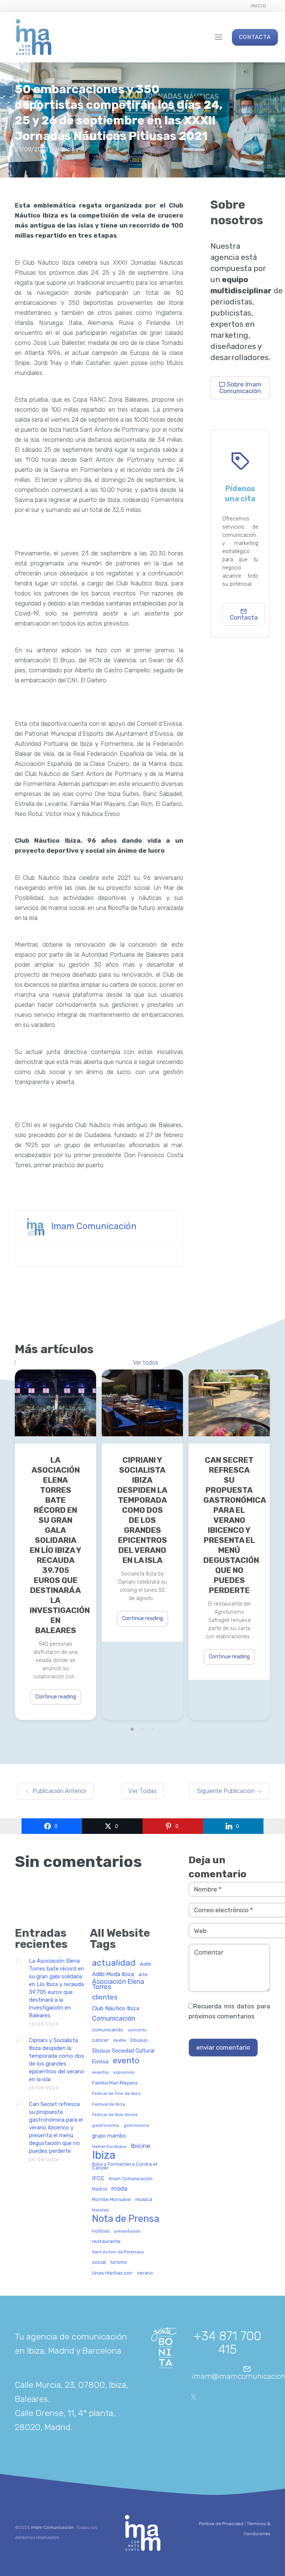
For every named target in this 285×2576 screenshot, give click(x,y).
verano (145, 2273)
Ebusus (139, 2040)
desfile (120, 2041)
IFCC (98, 2179)
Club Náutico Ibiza (116, 2009)
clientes (105, 1998)
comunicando (108, 2030)
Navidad (100, 2210)
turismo (119, 2262)
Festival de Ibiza (109, 2104)
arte (143, 1975)
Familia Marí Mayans (115, 2083)
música (144, 2199)
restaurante (106, 2241)
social (99, 2262)
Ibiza (104, 2156)
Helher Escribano (109, 2147)
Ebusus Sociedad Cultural (123, 2051)
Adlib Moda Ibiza (113, 1974)
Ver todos (145, 1363)
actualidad (114, 1963)
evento (126, 2061)
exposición (124, 2072)
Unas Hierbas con (112, 2273)
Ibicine (141, 2146)
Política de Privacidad (221, 2524)
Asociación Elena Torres (118, 1984)
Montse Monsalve (112, 2200)
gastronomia (106, 2126)
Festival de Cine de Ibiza (116, 2094)
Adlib (146, 1964)
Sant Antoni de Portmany (118, 2252)
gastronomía (136, 2126)
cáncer (100, 2040)
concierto (137, 2030)
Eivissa (100, 2062)
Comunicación (114, 2019)
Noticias (67, 149)
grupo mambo (109, 2136)
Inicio (259, 6)
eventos (100, 2072)
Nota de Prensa (126, 2219)
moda (119, 2189)
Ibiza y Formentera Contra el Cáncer (125, 2166)
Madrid (99, 2189)
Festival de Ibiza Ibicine (115, 2115)
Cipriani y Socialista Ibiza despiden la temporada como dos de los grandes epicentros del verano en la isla (142, 1510)
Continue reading (56, 1697)
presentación (127, 2231)
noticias (101, 2231)
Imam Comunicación (94, 1226)
